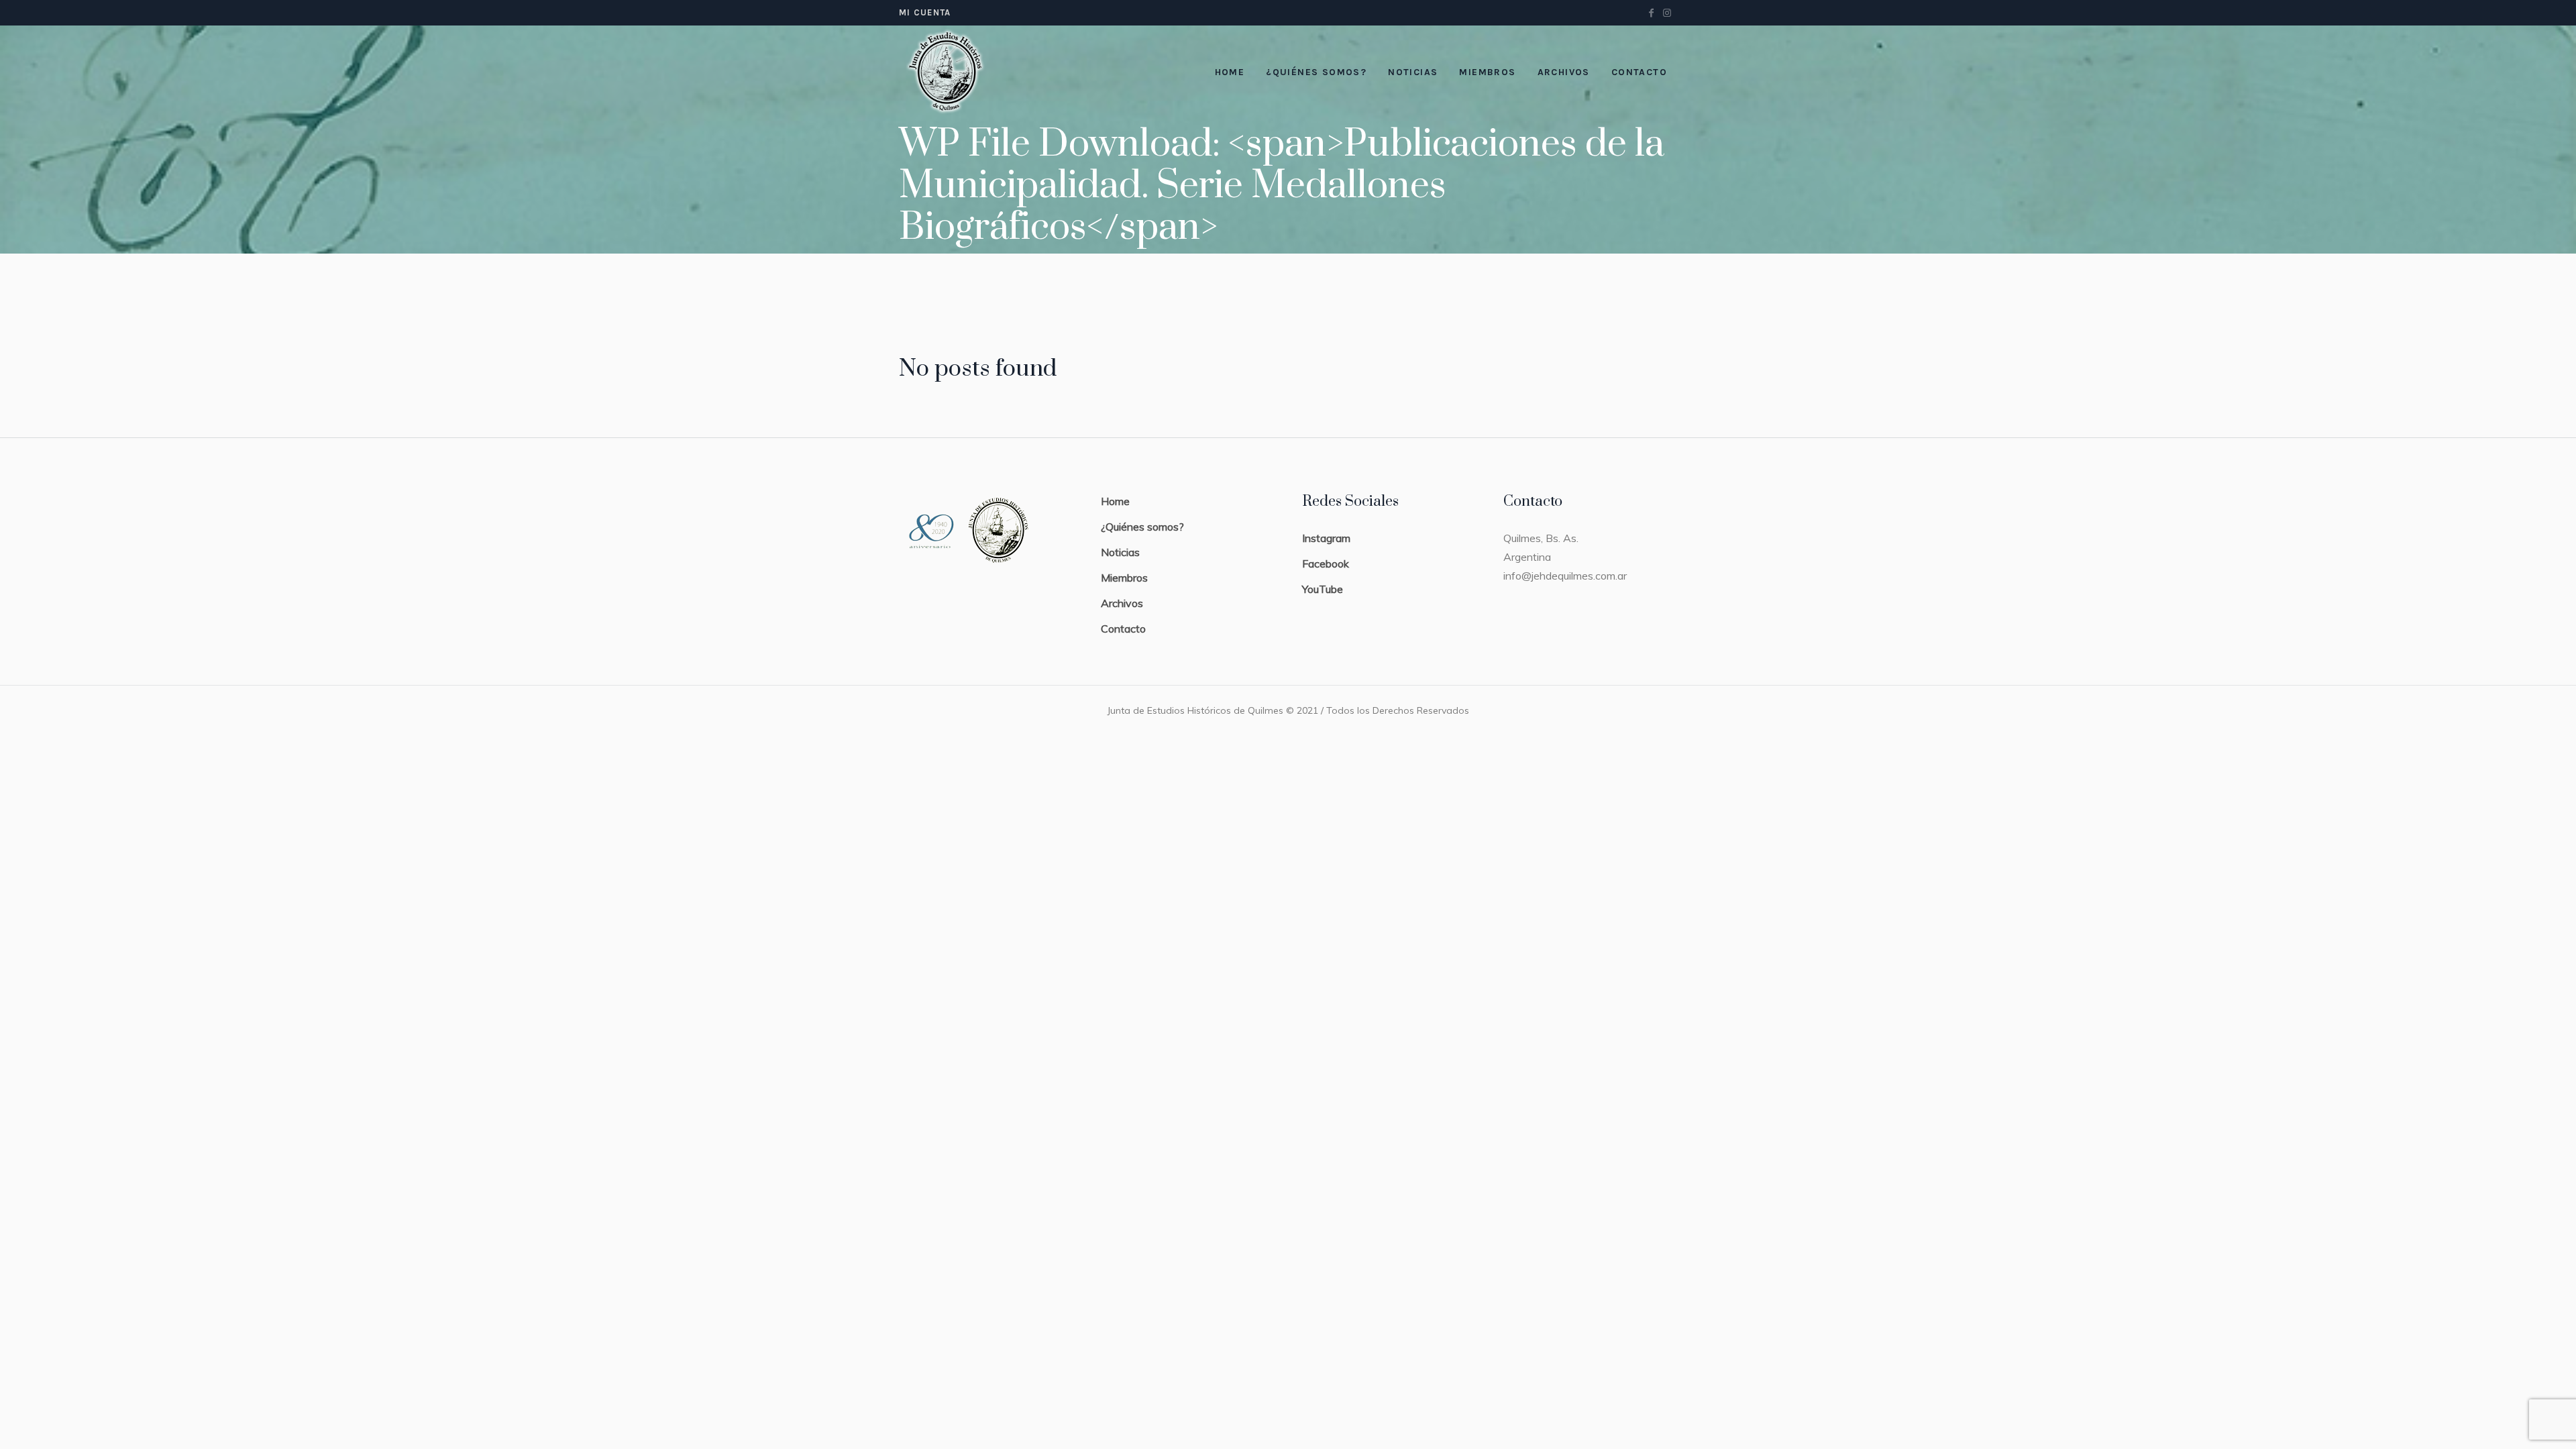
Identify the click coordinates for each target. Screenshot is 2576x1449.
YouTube (1323, 589)
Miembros (1124, 578)
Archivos (1122, 603)
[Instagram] (1667, 13)
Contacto (1123, 629)
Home (1115, 501)
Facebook (1326, 563)
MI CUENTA (925, 12)
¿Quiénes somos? (1142, 527)
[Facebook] (1651, 13)
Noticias (1120, 552)
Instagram (1326, 538)
